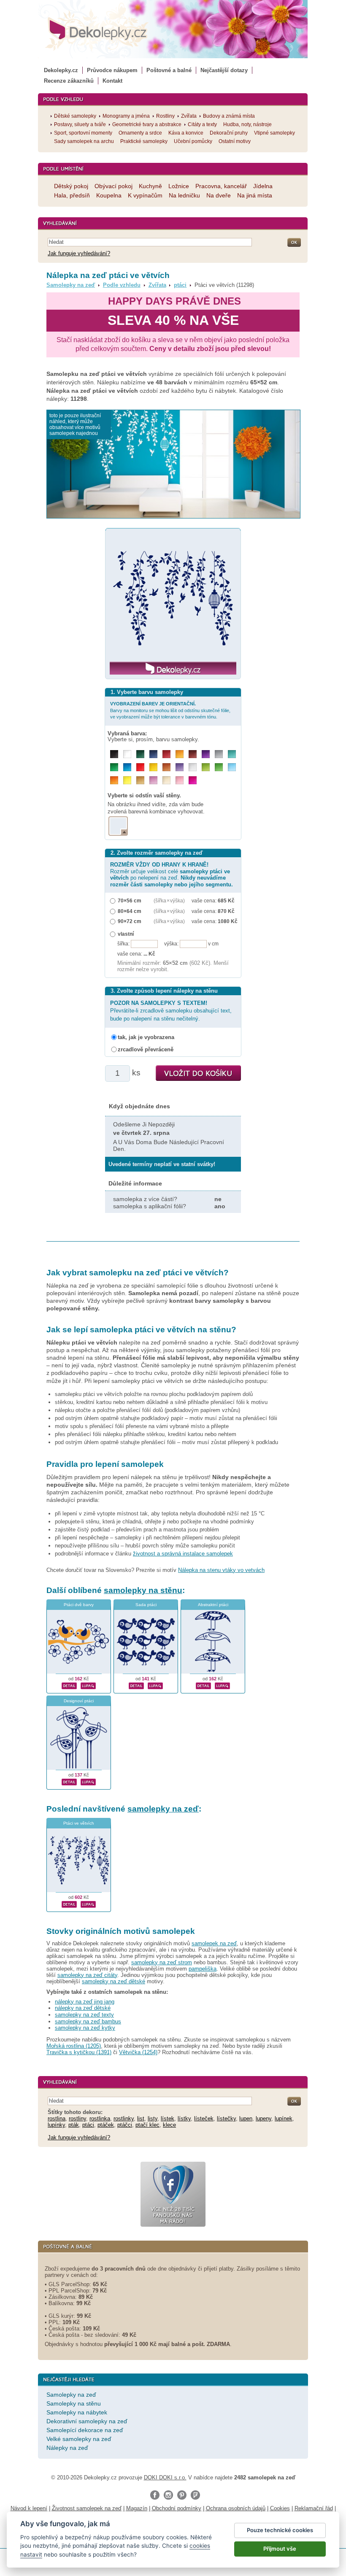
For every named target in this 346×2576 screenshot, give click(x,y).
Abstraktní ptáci (213, 1605)
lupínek (284, 2118)
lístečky (226, 2118)
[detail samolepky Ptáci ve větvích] (69, 1903)
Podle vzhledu (122, 285)
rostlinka (100, 2118)
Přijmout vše (280, 2549)
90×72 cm (130, 921)
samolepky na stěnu (143, 1590)
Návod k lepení (29, 2508)
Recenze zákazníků (69, 81)
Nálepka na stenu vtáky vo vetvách (221, 1570)
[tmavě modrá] (153, 754)
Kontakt (112, 81)
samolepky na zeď (163, 1809)
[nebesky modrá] (127, 767)
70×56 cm (130, 901)
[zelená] (114, 767)
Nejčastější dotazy (224, 70)
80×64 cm (130, 911)
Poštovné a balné (169, 70)
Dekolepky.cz (61, 70)
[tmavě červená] (166, 754)
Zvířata (157, 285)
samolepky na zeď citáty (87, 1975)
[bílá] (127, 754)
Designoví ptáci (79, 1701)
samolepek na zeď (214, 1943)
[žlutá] (153, 767)
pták (74, 2125)
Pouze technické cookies (280, 2530)
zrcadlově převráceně (146, 1049)
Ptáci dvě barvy (79, 1605)
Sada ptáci (146, 1605)
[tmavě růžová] (193, 780)
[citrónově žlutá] (127, 780)
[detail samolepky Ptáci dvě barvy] (69, 1685)
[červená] (140, 767)
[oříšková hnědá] (166, 767)
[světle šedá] (193, 767)
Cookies (280, 2508)
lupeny (264, 2118)
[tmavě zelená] (140, 754)
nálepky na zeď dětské (83, 2008)
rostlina (57, 2118)
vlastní (126, 934)
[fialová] (206, 754)
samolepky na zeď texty (84, 2015)
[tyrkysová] (232, 754)
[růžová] (180, 780)
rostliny (77, 2118)
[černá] (114, 754)
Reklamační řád (314, 2508)
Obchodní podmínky (177, 2508)
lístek (168, 2118)
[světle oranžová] (114, 780)
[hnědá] (193, 754)
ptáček (106, 2125)
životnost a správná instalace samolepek (183, 1554)
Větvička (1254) (138, 2052)
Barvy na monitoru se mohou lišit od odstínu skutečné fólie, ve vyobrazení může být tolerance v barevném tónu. (170, 710)
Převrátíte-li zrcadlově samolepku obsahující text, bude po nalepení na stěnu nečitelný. (171, 1011)
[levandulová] (180, 767)
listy (153, 2118)
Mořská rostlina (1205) (74, 2046)
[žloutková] (180, 754)
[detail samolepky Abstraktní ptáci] (203, 1685)
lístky (184, 2118)
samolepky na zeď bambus (88, 2021)
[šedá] (219, 754)
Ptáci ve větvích (79, 1823)
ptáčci (125, 2125)
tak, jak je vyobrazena (146, 1037)
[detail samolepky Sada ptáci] (136, 1685)
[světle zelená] (219, 767)
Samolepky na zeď (71, 285)
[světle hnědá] (140, 780)
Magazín (137, 2508)
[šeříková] (153, 780)
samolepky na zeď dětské (114, 1981)
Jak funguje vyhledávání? (79, 253)
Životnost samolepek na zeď (87, 2508)
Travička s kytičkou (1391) (79, 2052)
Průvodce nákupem (112, 70)
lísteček (204, 2118)
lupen (246, 2118)
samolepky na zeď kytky (85, 2028)
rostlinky (124, 2118)
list (141, 2118)
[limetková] (206, 767)
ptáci (180, 285)
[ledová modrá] (232, 767)
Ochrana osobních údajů (236, 2508)
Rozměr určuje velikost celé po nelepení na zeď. (172, 874)
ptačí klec (147, 2125)
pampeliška (203, 1969)
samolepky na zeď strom (162, 1962)
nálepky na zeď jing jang (85, 2002)
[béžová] (166, 780)
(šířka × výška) (169, 901)
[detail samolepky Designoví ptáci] (69, 1781)
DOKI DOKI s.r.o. (165, 2477)
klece (169, 2125)
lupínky (56, 2125)
